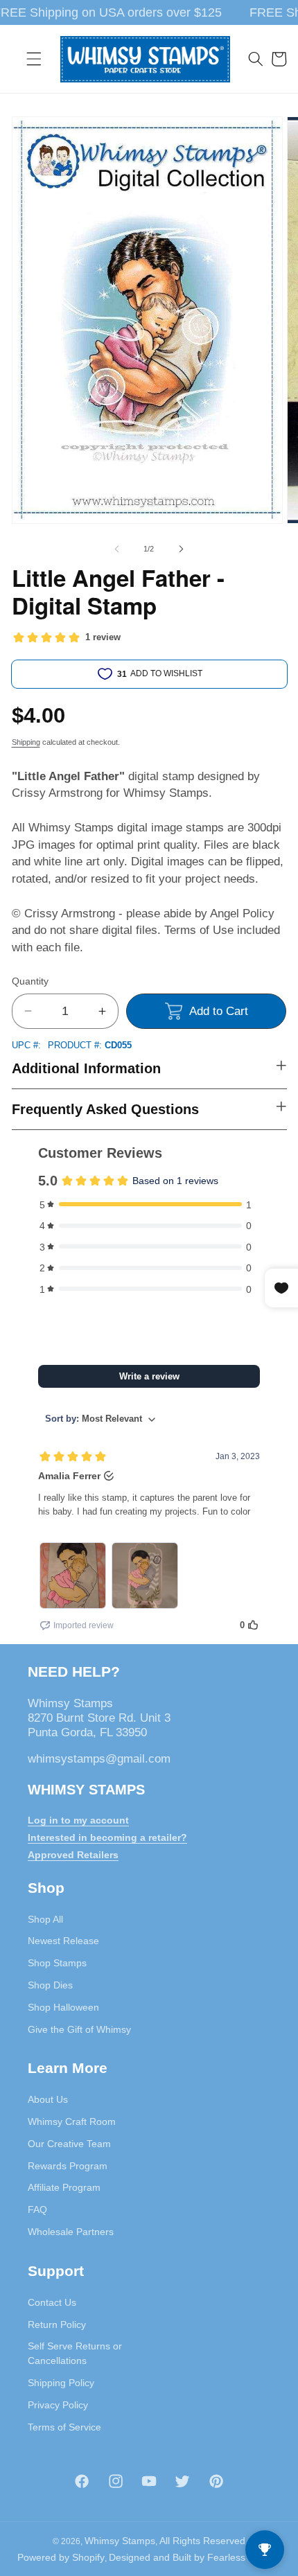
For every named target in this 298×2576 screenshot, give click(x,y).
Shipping (26, 742)
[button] (34, 59)
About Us (48, 2099)
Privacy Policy (58, 2405)
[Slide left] (117, 549)
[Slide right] (181, 549)
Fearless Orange (244, 2557)
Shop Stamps (57, 1963)
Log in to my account (78, 1820)
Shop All (45, 1919)
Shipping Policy (61, 2383)
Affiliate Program (64, 2187)
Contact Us (52, 2302)
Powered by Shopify (61, 2557)
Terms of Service (64, 2427)
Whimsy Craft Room (72, 2121)
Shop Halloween (63, 2007)
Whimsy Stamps (120, 2541)
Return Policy (57, 2324)
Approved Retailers (73, 1855)
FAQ (37, 2209)
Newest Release (63, 1941)
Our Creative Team (69, 2144)
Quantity (30, 981)
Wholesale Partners (71, 2232)
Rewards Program (68, 2166)
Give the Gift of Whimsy (79, 2029)
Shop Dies (50, 1985)
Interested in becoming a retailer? (107, 1837)
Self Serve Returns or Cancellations (75, 2353)
